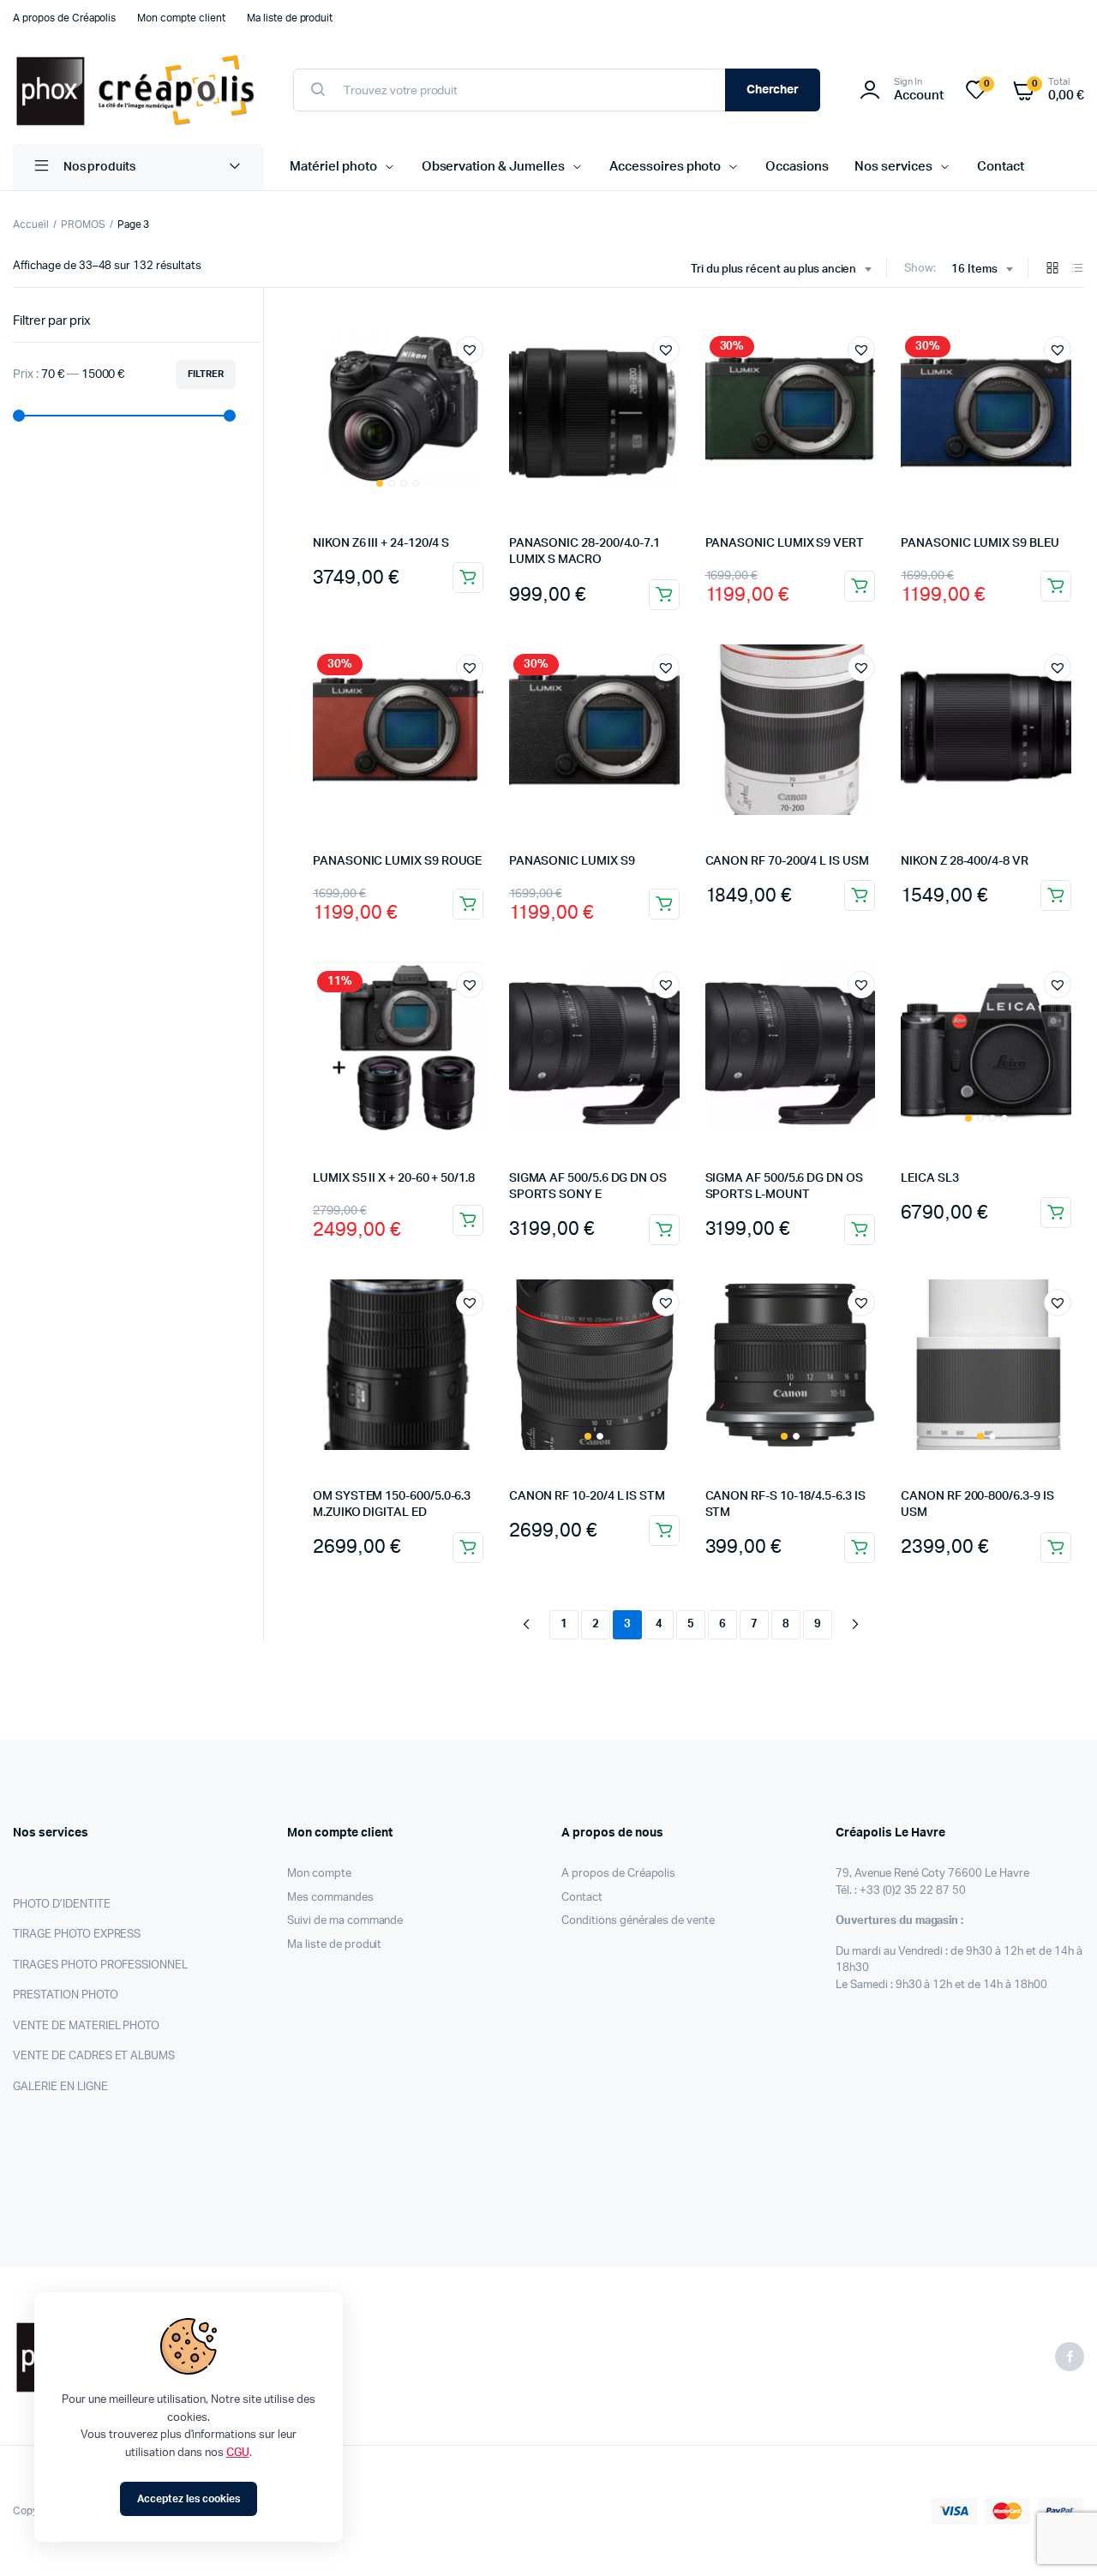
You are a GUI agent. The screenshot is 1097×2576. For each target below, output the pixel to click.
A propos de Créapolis (64, 18)
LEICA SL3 (929, 1178)
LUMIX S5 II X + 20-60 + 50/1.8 (394, 1178)
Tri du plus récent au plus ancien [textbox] (773, 270)
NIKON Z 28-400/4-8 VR (965, 861)
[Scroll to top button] (1058, 2537)
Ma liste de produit (290, 18)
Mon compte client (181, 18)
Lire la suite (468, 1548)
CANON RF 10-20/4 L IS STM (587, 1496)
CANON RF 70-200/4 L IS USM (787, 861)
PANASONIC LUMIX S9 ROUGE (397, 861)
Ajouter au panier (468, 578)
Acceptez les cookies (188, 2499)
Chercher (773, 90)
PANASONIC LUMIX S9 (572, 861)
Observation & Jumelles (493, 167)
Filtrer (206, 374)
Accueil (31, 225)
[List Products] (1077, 270)
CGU (238, 2453)
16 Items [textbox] (974, 270)
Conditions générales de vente (638, 1921)
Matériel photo (333, 167)
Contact (1001, 167)
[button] (470, 350)
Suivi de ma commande (345, 1921)
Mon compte (319, 1874)
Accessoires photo (665, 167)
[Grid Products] (1052, 270)
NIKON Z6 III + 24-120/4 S (381, 543)
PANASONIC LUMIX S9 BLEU (980, 543)
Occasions (797, 167)
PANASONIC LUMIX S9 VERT (785, 543)
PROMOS (83, 225)
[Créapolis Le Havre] (136, 90)
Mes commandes (330, 1898)
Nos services (893, 167)
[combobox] (781, 270)
